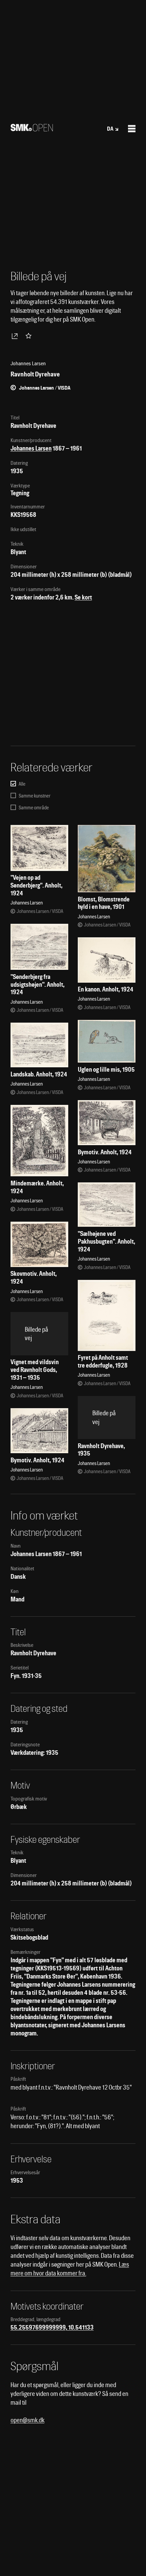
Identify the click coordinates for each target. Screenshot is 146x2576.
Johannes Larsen (31, 448)
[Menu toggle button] (132, 129)
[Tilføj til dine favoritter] (30, 336)
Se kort (83, 597)
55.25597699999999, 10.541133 (52, 2327)
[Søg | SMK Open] (32, 129)
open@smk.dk (28, 2420)
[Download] (16, 336)
